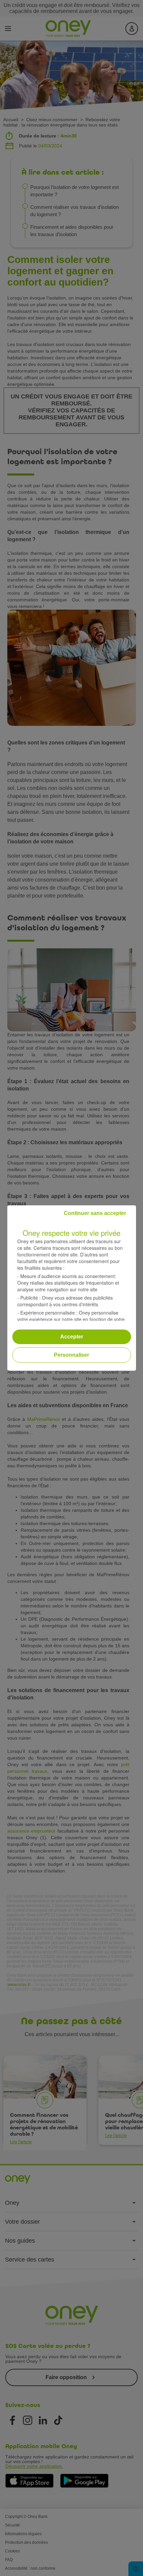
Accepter (72, 1337)
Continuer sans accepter (95, 1213)
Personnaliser (71, 1355)
